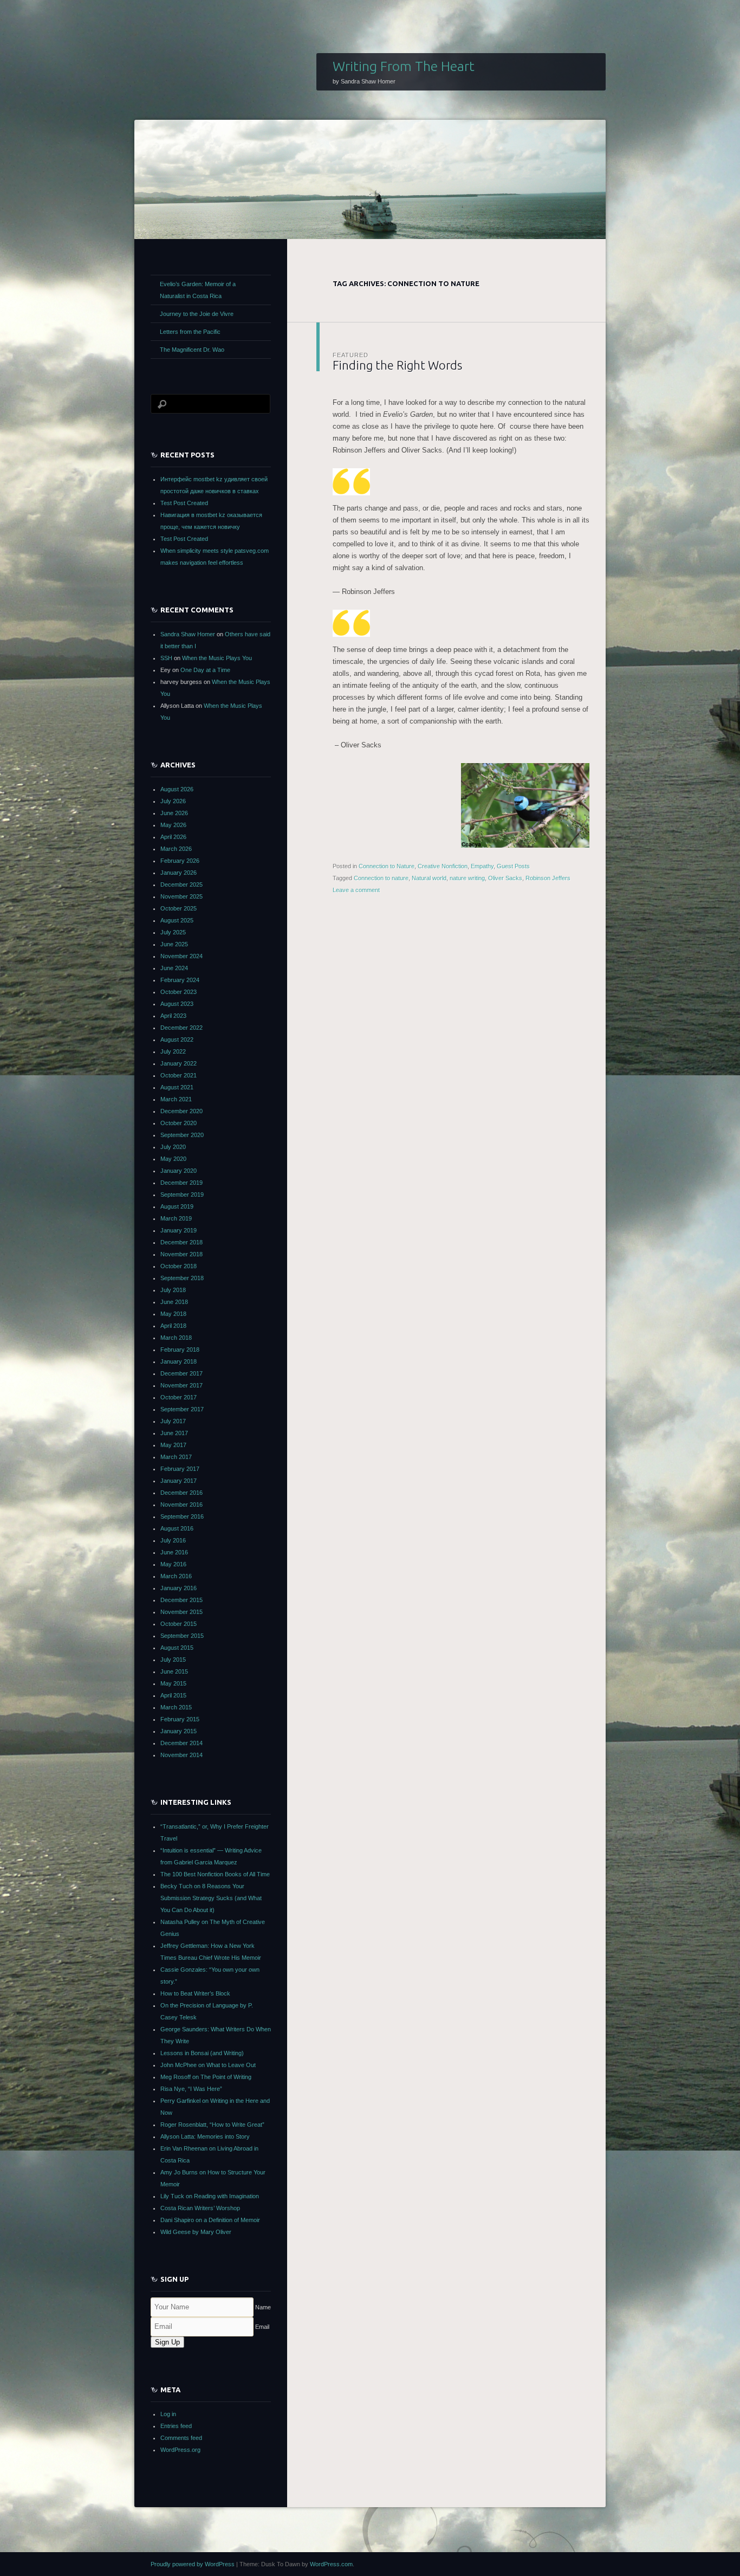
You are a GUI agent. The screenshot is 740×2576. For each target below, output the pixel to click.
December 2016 (181, 1493)
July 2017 (173, 1421)
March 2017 (176, 1457)
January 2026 (178, 873)
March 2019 (176, 1218)
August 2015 (177, 1648)
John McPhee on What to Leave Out (208, 2065)
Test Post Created (184, 503)
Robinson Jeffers (548, 878)
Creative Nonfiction (443, 866)
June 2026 (174, 813)
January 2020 (178, 1171)
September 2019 (182, 1195)
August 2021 (177, 1087)
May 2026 (173, 825)
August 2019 (177, 1206)
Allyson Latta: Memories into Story (205, 2136)
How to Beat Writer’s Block (195, 1993)
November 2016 (181, 1505)
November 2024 (181, 956)
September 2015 (182, 1636)
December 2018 (181, 1242)
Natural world (429, 878)
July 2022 (173, 1051)
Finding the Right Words (397, 365)
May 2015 (173, 1683)
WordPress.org (180, 2450)
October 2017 (178, 1397)
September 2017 (182, 1409)
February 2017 (180, 1469)
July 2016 (173, 1540)
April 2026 (173, 837)
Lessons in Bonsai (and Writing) (202, 2053)
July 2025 (173, 932)
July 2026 (173, 801)
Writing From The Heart (404, 66)
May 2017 (173, 1445)
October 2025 (178, 908)
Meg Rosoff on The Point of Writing (206, 2077)
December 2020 (181, 1111)
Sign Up (167, 2342)
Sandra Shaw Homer (188, 634)
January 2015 (178, 1731)
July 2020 (173, 1147)
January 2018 (178, 1361)
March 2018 (176, 1338)
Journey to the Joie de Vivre (197, 314)
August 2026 (177, 789)
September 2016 (182, 1516)
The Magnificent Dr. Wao (192, 350)
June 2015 (174, 1671)
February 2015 (180, 1719)
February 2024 (180, 980)
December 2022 (181, 1028)
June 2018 (174, 1302)
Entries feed (176, 2426)
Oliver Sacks (505, 878)
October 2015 (178, 1624)
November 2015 (181, 1612)
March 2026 (176, 849)
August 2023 (177, 1004)
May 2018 (173, 1314)
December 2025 (181, 885)
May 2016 (173, 1564)
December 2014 (181, 1743)
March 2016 (176, 1576)
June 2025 (174, 944)
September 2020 (182, 1135)
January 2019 (178, 1230)
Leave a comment (356, 890)
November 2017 (181, 1385)
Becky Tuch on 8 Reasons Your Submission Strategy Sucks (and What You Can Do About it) (211, 1898)
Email (262, 2327)
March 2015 (176, 1707)
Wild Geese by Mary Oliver (196, 2232)
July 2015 (173, 1660)
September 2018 (182, 1278)
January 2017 (178, 1481)
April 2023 (173, 1016)
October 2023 (178, 992)
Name (263, 2307)
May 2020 (173, 1159)
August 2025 (177, 920)
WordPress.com (331, 2564)
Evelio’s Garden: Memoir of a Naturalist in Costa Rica (198, 290)
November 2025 (181, 896)
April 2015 (173, 1695)
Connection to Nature (387, 866)
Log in (168, 2414)
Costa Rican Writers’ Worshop (200, 2208)
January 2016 (178, 1588)
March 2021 (176, 1099)
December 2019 (181, 1183)
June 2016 (174, 1552)
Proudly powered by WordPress (193, 2564)
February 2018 (180, 1350)
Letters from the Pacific (190, 332)
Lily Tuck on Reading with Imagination (210, 2196)
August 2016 (177, 1528)
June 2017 (174, 1433)
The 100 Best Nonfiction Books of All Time (215, 1874)
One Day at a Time (205, 670)
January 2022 (178, 1063)
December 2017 (181, 1373)
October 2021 (178, 1075)
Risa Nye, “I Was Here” (191, 2089)
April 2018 (173, 1326)
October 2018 (178, 1266)
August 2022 (177, 1040)
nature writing (467, 878)
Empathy (482, 866)
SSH (166, 658)
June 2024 (174, 968)
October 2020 (178, 1123)
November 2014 (181, 1755)
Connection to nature (381, 878)
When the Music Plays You (217, 658)
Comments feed (181, 2438)
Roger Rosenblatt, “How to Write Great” (212, 2125)
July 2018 (173, 1290)
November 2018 (181, 1254)
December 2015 (181, 1600)
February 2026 (180, 861)
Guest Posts (513, 866)
